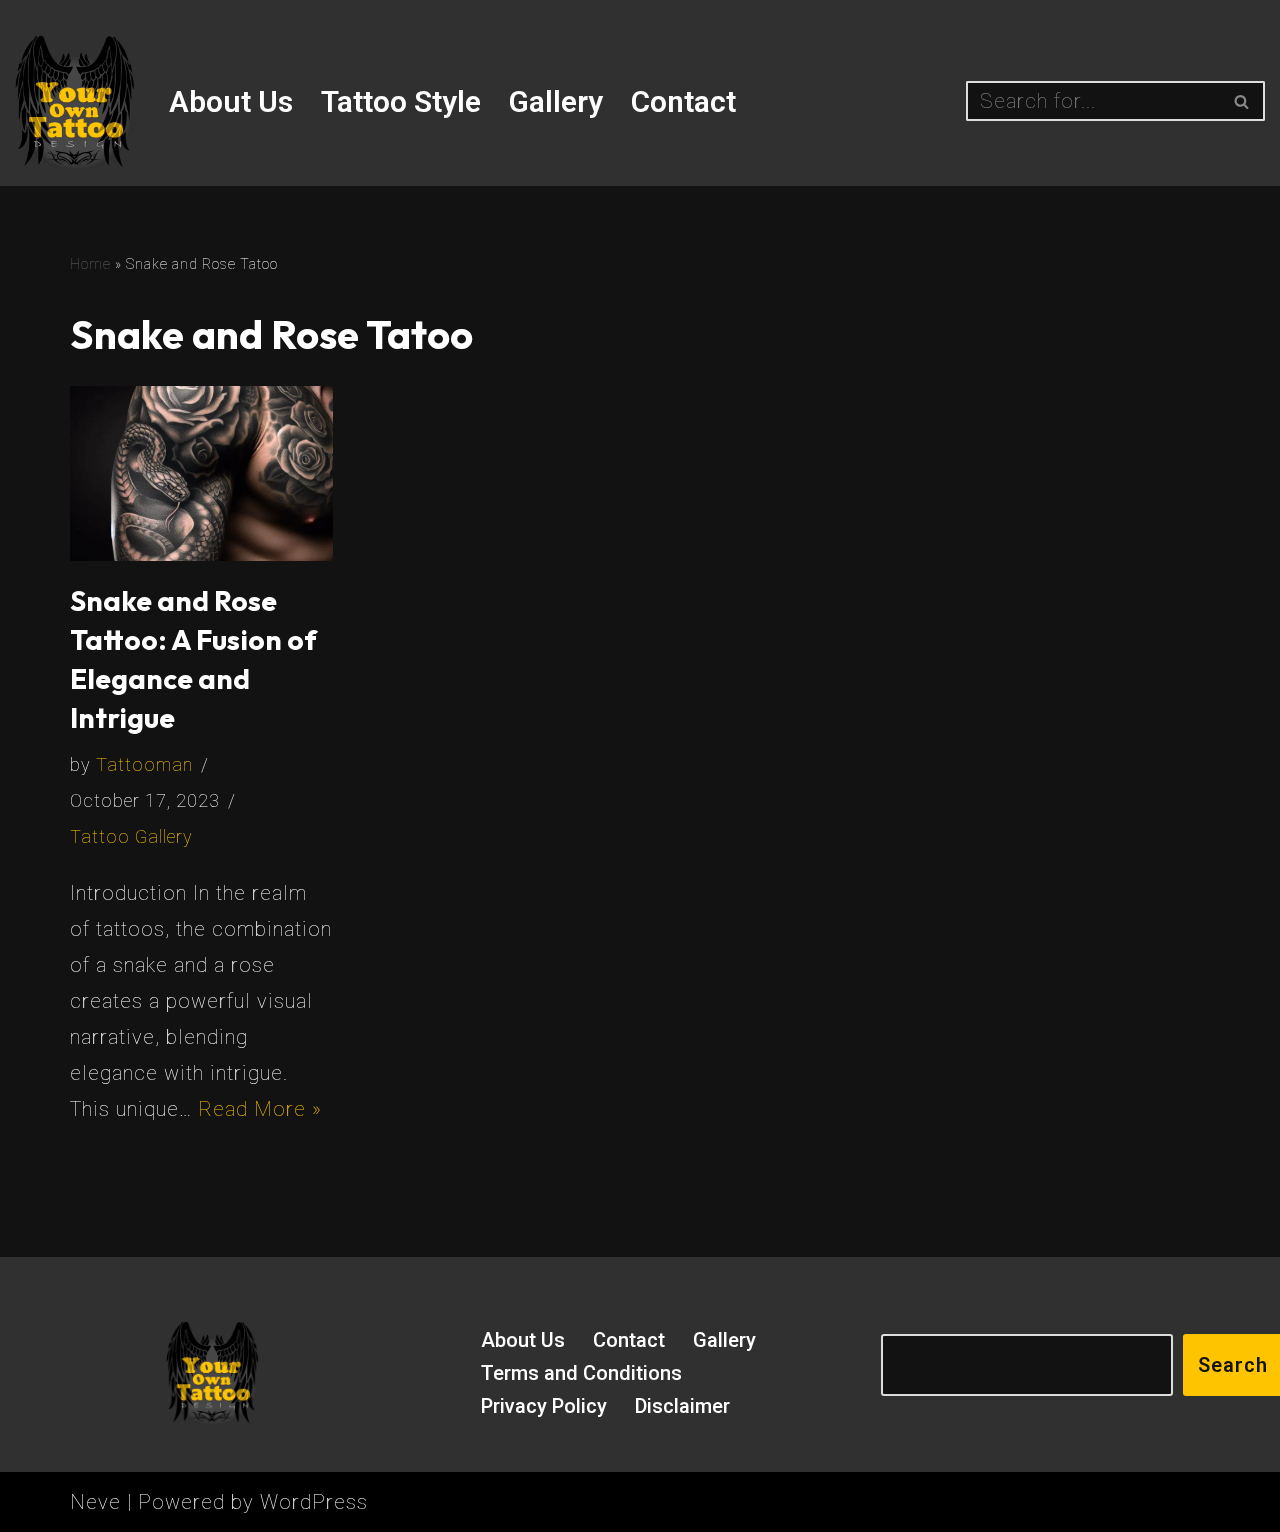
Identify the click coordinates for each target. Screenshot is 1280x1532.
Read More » (260, 1109)
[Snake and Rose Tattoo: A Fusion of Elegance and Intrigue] (201, 473)
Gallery (556, 101)
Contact (683, 101)
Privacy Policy (544, 1406)
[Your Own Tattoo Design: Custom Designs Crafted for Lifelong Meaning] (75, 101)
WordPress (314, 1502)
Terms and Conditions (581, 1373)
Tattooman (144, 764)
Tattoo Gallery (131, 836)
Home (90, 264)
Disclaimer (682, 1406)
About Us (231, 101)
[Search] (1242, 101)
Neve (95, 1502)
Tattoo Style (401, 101)
